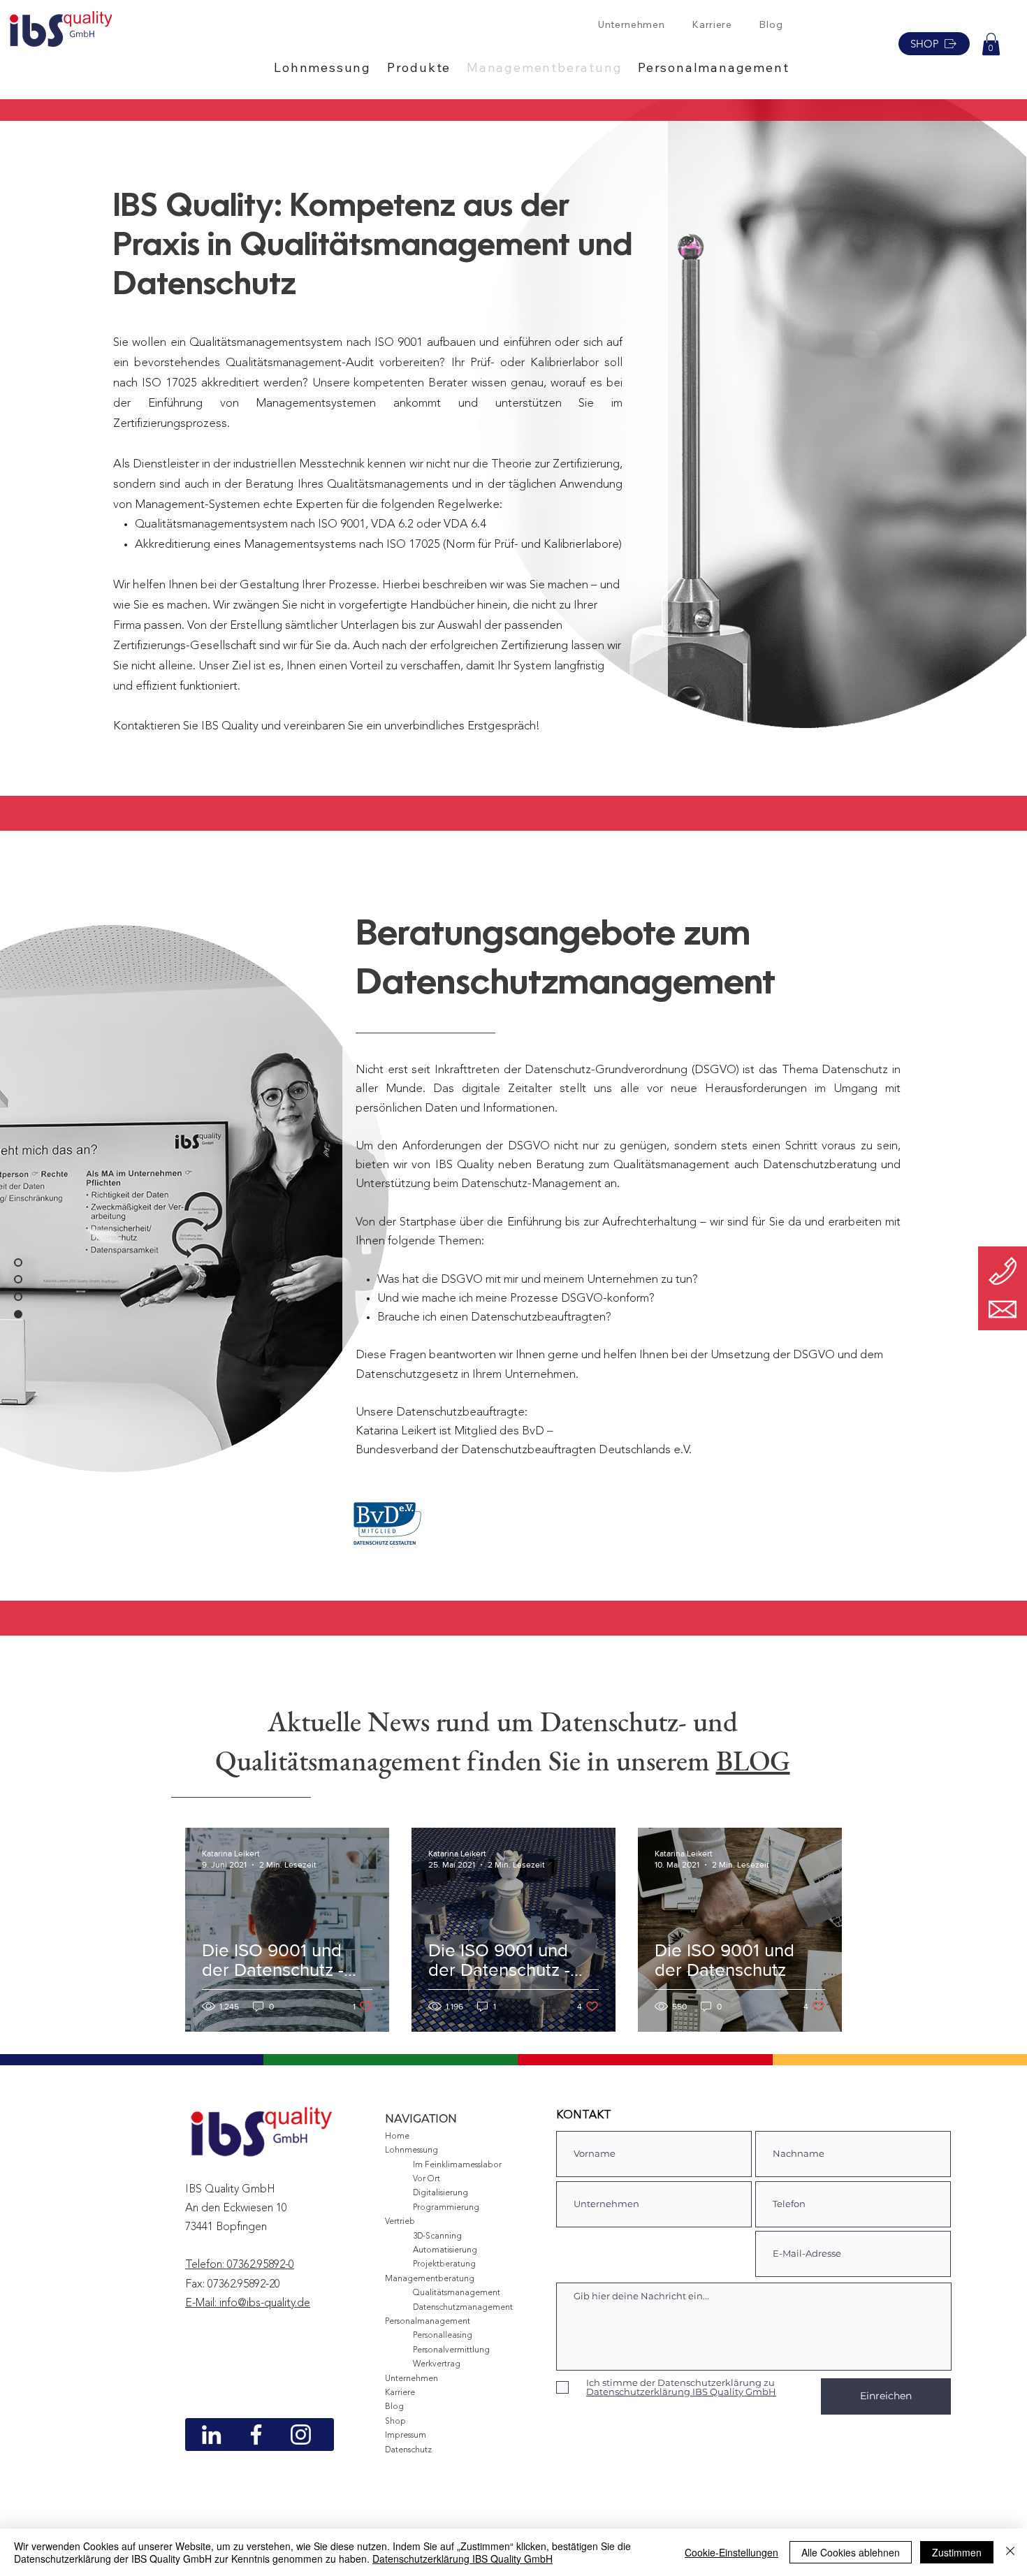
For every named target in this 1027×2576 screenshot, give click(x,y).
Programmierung (446, 2208)
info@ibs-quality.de (265, 2304)
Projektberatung (444, 2264)
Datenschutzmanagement (463, 2308)
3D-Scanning (437, 2236)
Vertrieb (400, 2222)
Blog (394, 2407)
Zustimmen (957, 2552)
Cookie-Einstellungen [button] (731, 2552)
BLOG (753, 1761)
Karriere (400, 2393)
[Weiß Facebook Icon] (256, 2435)
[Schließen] (1010, 2552)
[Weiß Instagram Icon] (301, 2435)
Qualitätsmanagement (457, 2293)
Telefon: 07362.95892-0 (240, 2265)
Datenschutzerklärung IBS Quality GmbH (462, 2559)
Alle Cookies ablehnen (851, 2552)
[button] (330, 67)
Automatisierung (445, 2250)
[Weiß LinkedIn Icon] (211, 2435)
